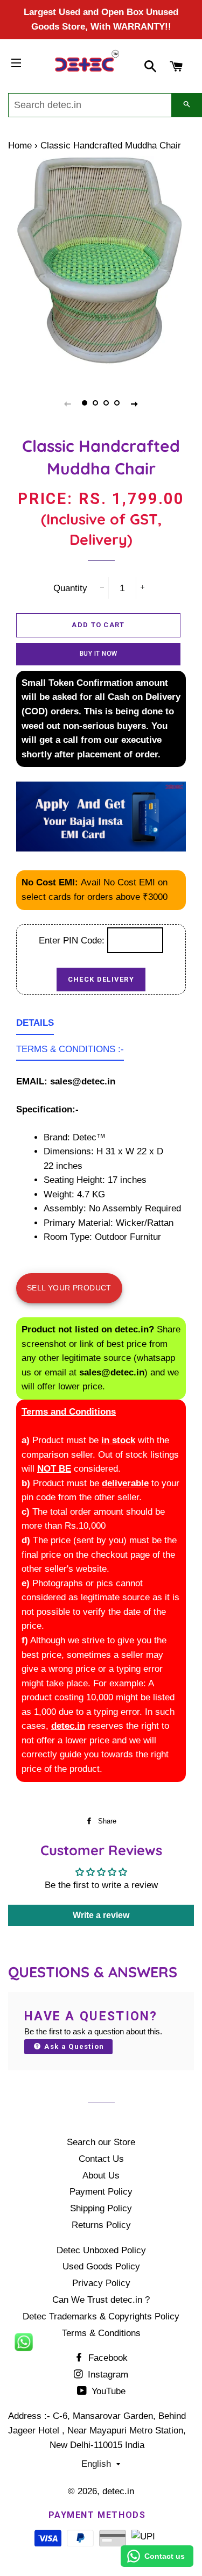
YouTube (107, 2391)
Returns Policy (101, 2225)
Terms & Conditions (101, 2333)
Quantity (70, 588)
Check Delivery (101, 979)
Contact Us (101, 2159)
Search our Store (101, 2142)
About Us (101, 2176)
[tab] (35, 1026)
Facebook (107, 2358)
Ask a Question (73, 2046)
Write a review (101, 1915)
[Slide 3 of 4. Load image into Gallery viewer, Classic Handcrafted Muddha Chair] (107, 403)
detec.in (118, 2491)
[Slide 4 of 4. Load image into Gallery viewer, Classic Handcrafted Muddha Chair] (117, 403)
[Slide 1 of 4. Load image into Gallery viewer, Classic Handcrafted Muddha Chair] (85, 403)
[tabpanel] (101, 267)
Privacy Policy (101, 2283)
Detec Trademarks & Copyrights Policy (101, 2316)
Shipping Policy (101, 2208)
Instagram (107, 2375)
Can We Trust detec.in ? (101, 2300)
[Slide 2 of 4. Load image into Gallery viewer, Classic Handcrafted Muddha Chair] (96, 403)
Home (20, 146)
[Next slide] (135, 403)
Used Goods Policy (101, 2266)
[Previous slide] (68, 403)
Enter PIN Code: (73, 941)
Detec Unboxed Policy (101, 2250)
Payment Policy (101, 2192)
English (96, 2464)
